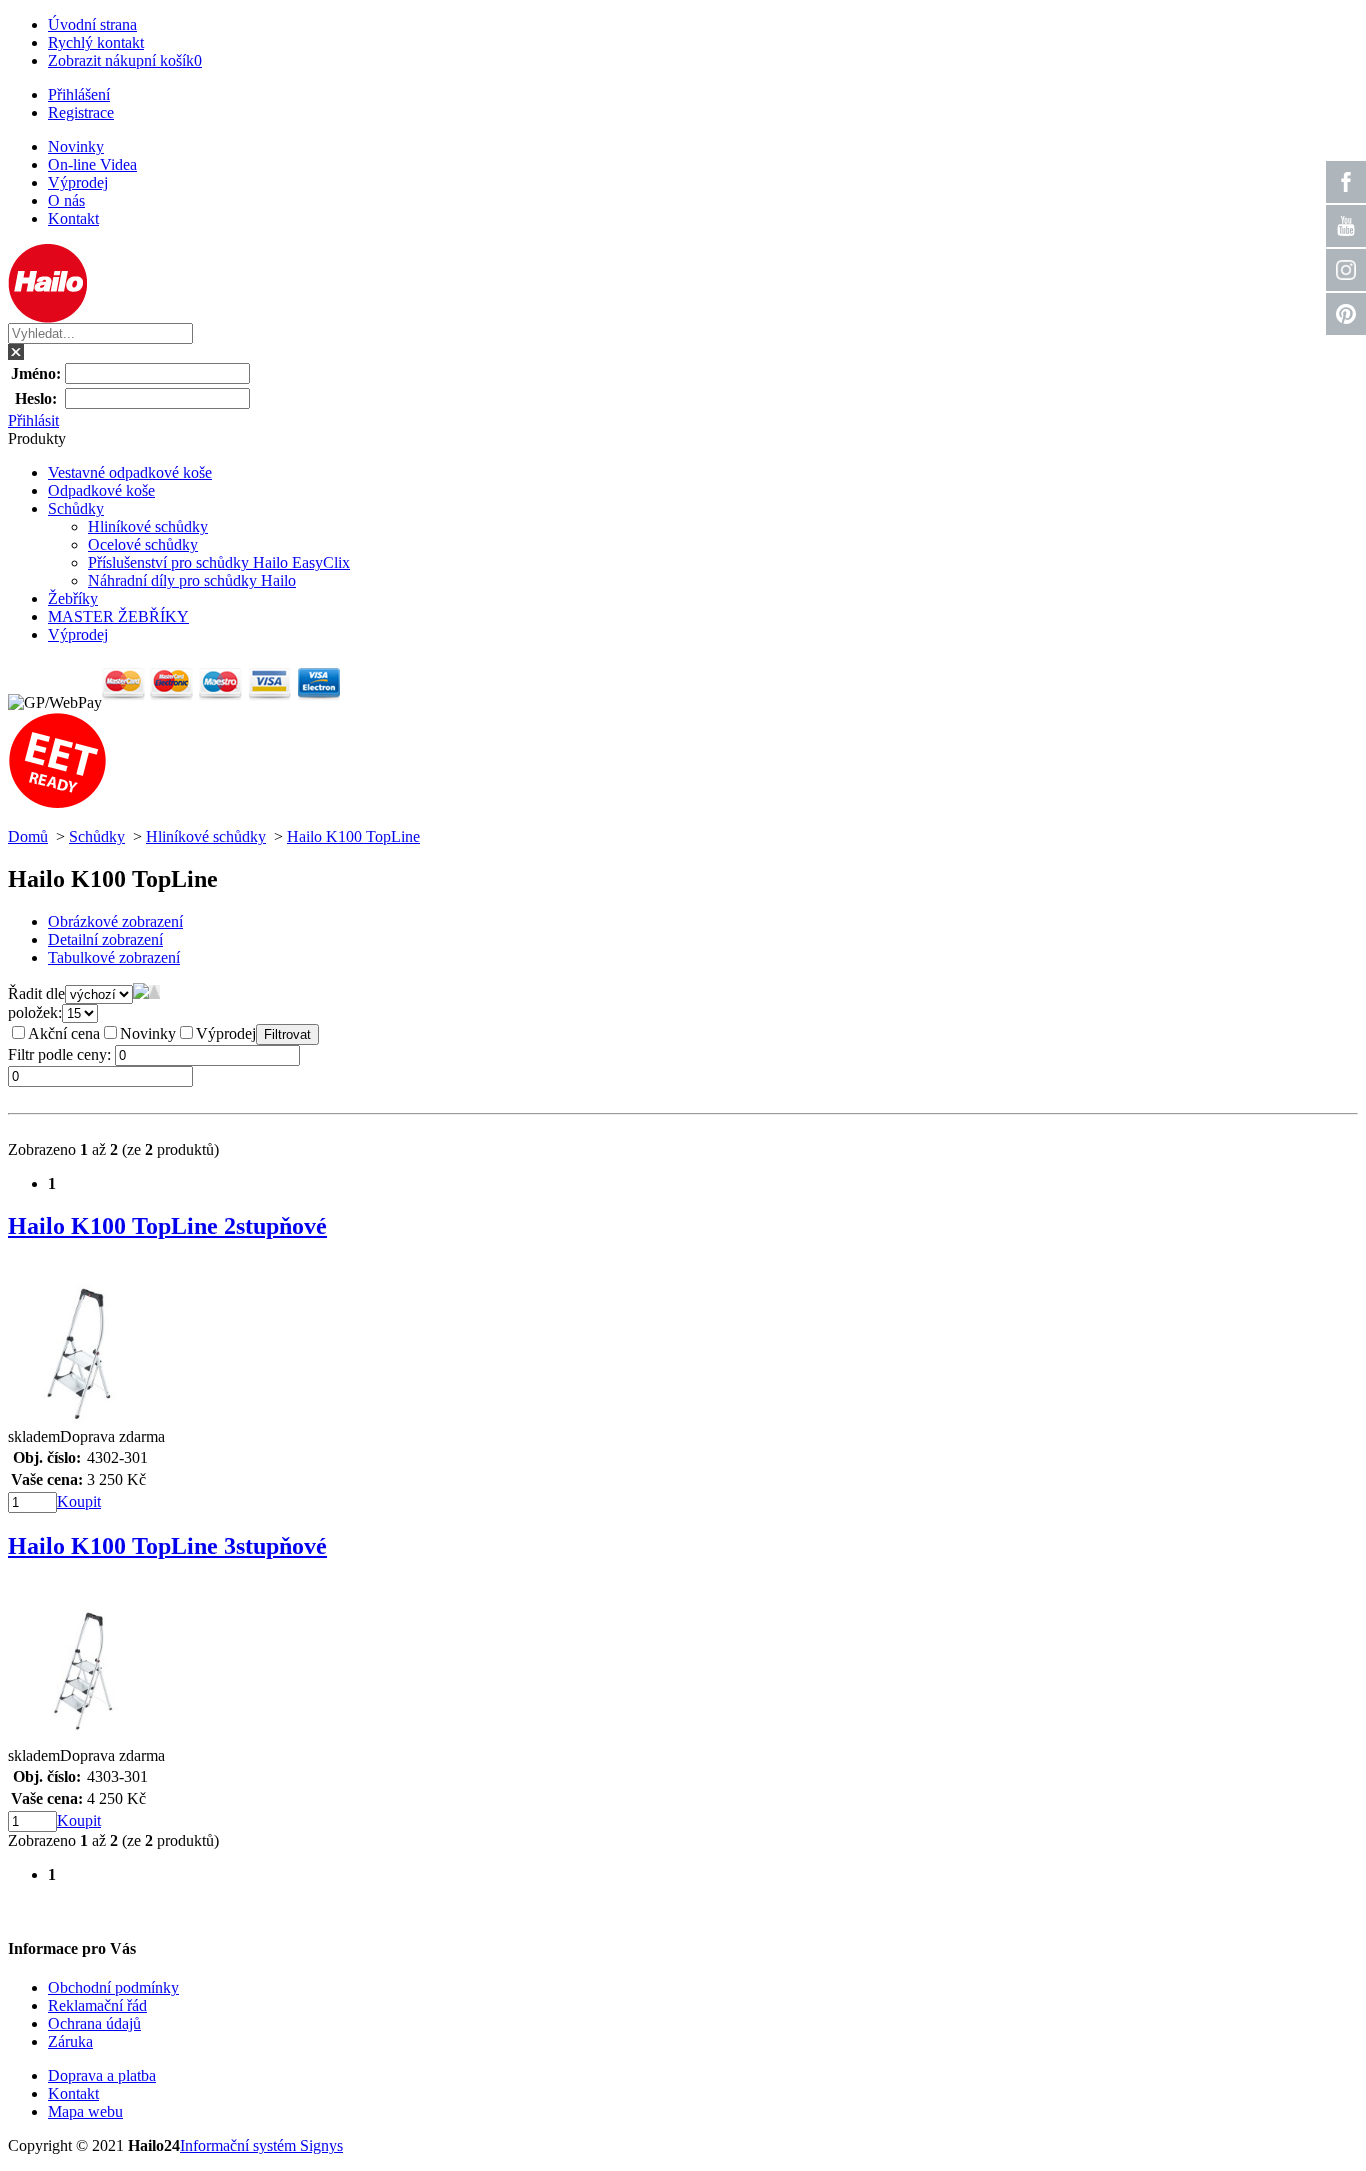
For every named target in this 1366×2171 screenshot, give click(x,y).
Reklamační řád (97, 2005)
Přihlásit (33, 420)
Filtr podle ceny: (61, 1054)
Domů (28, 836)
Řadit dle (36, 993)
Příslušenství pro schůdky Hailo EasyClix (219, 562)
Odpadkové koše (101, 490)
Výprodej (78, 182)
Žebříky (73, 598)
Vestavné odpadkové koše (130, 472)
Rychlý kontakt (96, 42)
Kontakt (73, 218)
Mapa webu (85, 2111)
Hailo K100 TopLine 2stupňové (167, 1226)
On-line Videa (92, 164)
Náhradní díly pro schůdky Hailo (192, 580)
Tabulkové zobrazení (114, 957)
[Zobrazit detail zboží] (83, 1422)
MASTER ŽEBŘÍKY (118, 616)
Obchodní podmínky (113, 1987)
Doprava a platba (102, 2075)
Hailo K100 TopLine (353, 836)
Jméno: (36, 373)
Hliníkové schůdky (148, 526)
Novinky (76, 146)
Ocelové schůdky (143, 544)
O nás (66, 200)
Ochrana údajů (94, 2023)
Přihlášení (79, 94)
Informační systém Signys (261, 2145)
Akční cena (64, 1033)
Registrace (81, 112)
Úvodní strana (92, 24)
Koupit (79, 1501)
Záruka (70, 2041)
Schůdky (76, 508)
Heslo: (36, 398)
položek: (35, 1012)
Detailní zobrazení (105, 939)
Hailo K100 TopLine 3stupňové (167, 1546)
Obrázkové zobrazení (115, 921)
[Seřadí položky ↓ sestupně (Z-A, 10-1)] (141, 993)
